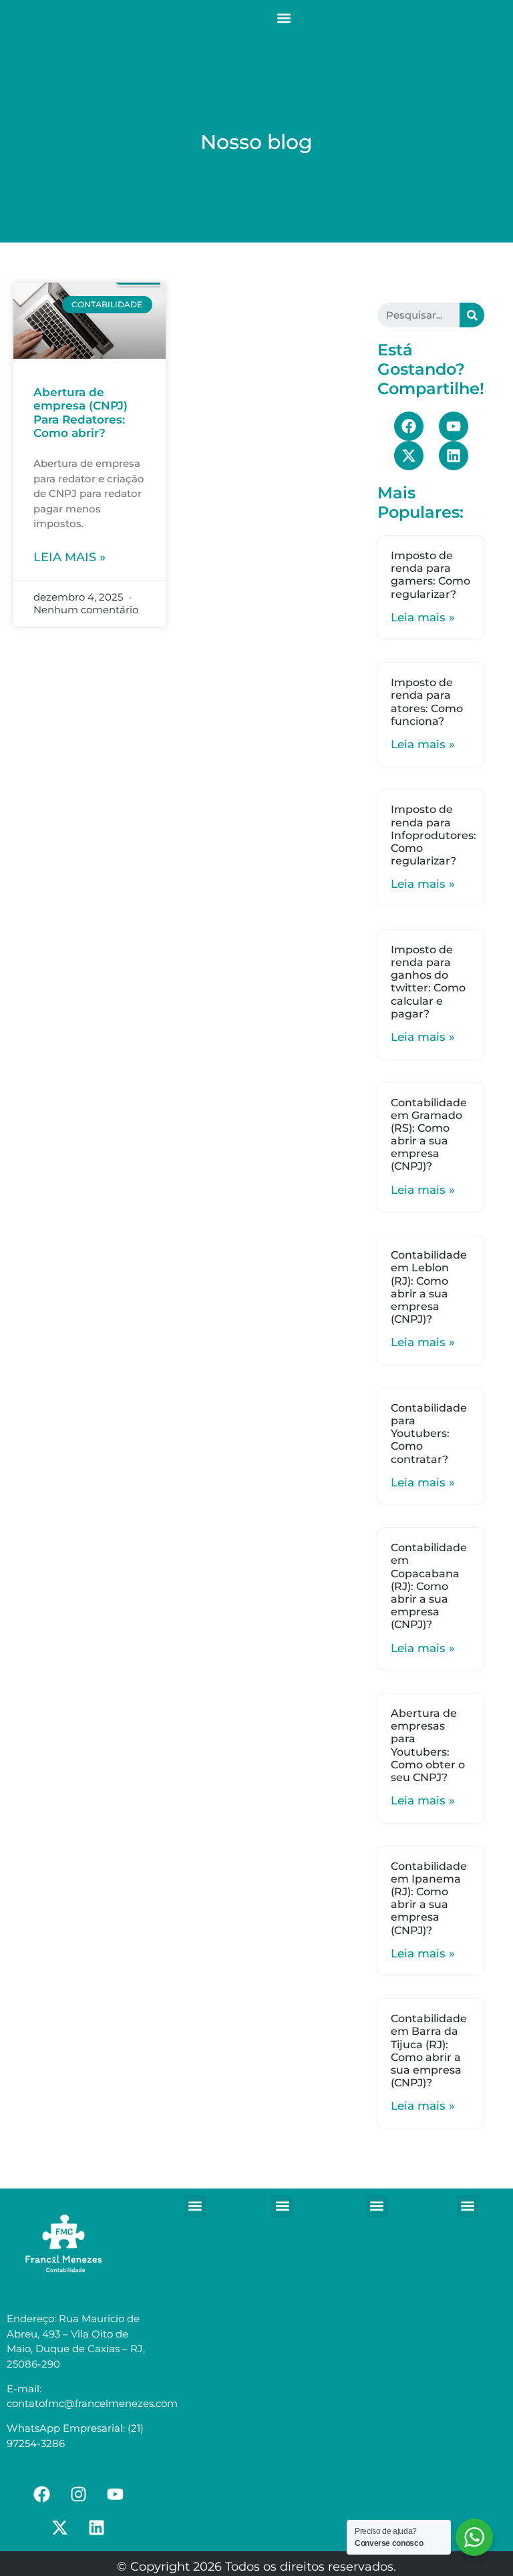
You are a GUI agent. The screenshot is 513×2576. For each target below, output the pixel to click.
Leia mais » (69, 557)
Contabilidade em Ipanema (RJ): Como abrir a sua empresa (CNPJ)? (429, 1898)
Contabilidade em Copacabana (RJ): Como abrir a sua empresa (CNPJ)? (429, 1586)
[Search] (472, 315)
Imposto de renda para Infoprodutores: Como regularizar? (434, 835)
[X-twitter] (409, 456)
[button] (284, 18)
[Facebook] (409, 426)
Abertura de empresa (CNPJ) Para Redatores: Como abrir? (80, 413)
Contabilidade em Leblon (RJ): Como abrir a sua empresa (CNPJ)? (429, 1287)
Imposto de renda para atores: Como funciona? (427, 702)
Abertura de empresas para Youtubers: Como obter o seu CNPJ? (428, 1745)
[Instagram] (78, 2494)
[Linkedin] (454, 456)
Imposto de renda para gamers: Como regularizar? (431, 575)
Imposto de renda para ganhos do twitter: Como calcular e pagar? (428, 982)
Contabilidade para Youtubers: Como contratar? (429, 1434)
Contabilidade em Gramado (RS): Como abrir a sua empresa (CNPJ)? (429, 1135)
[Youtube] (454, 426)
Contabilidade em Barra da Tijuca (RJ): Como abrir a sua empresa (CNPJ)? (429, 2051)
